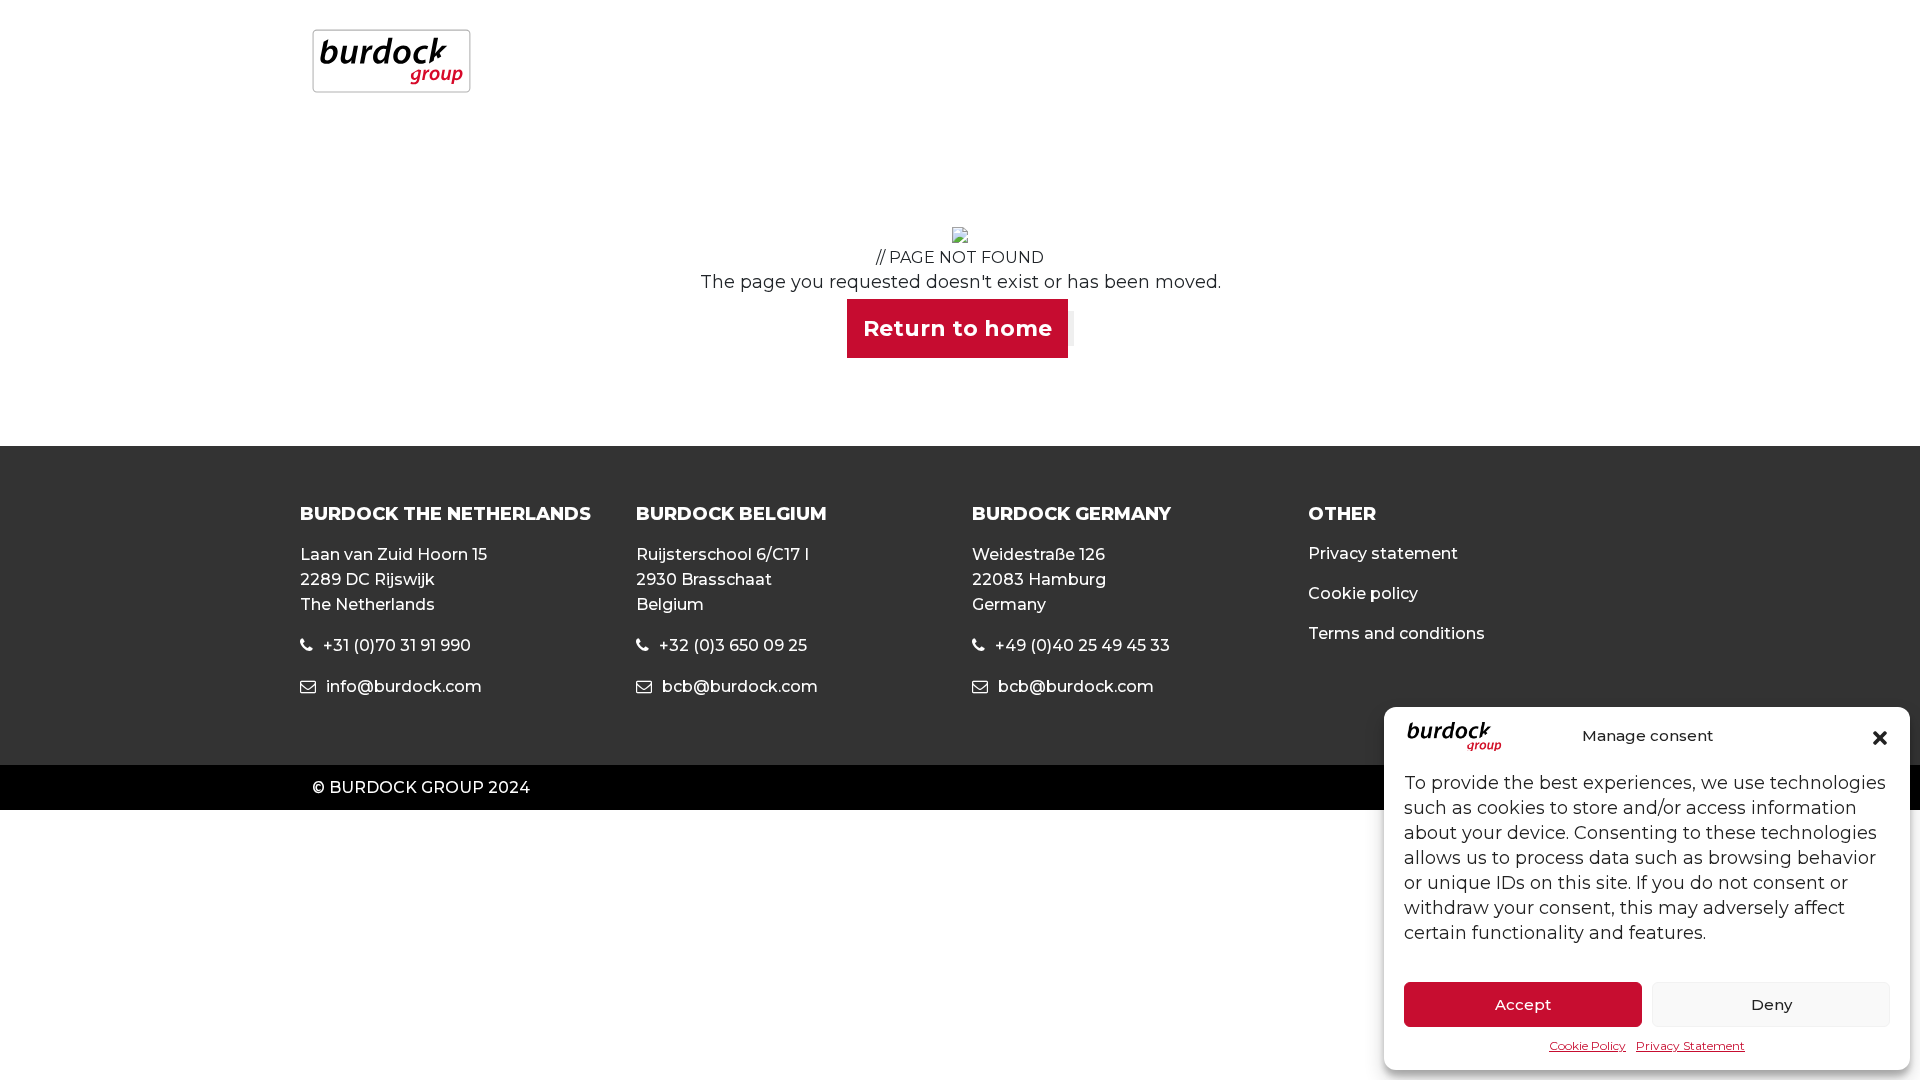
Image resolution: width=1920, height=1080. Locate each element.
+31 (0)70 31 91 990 (397, 645)
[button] (1880, 737)
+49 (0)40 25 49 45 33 (1082, 645)
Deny (1771, 1004)
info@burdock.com (404, 686)
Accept (1523, 1004)
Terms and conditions (1396, 633)
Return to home (957, 328)
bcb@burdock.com (740, 686)
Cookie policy (1363, 593)
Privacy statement (1383, 553)
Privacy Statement (1690, 1045)
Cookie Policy (1587, 1045)
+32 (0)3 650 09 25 (733, 645)
